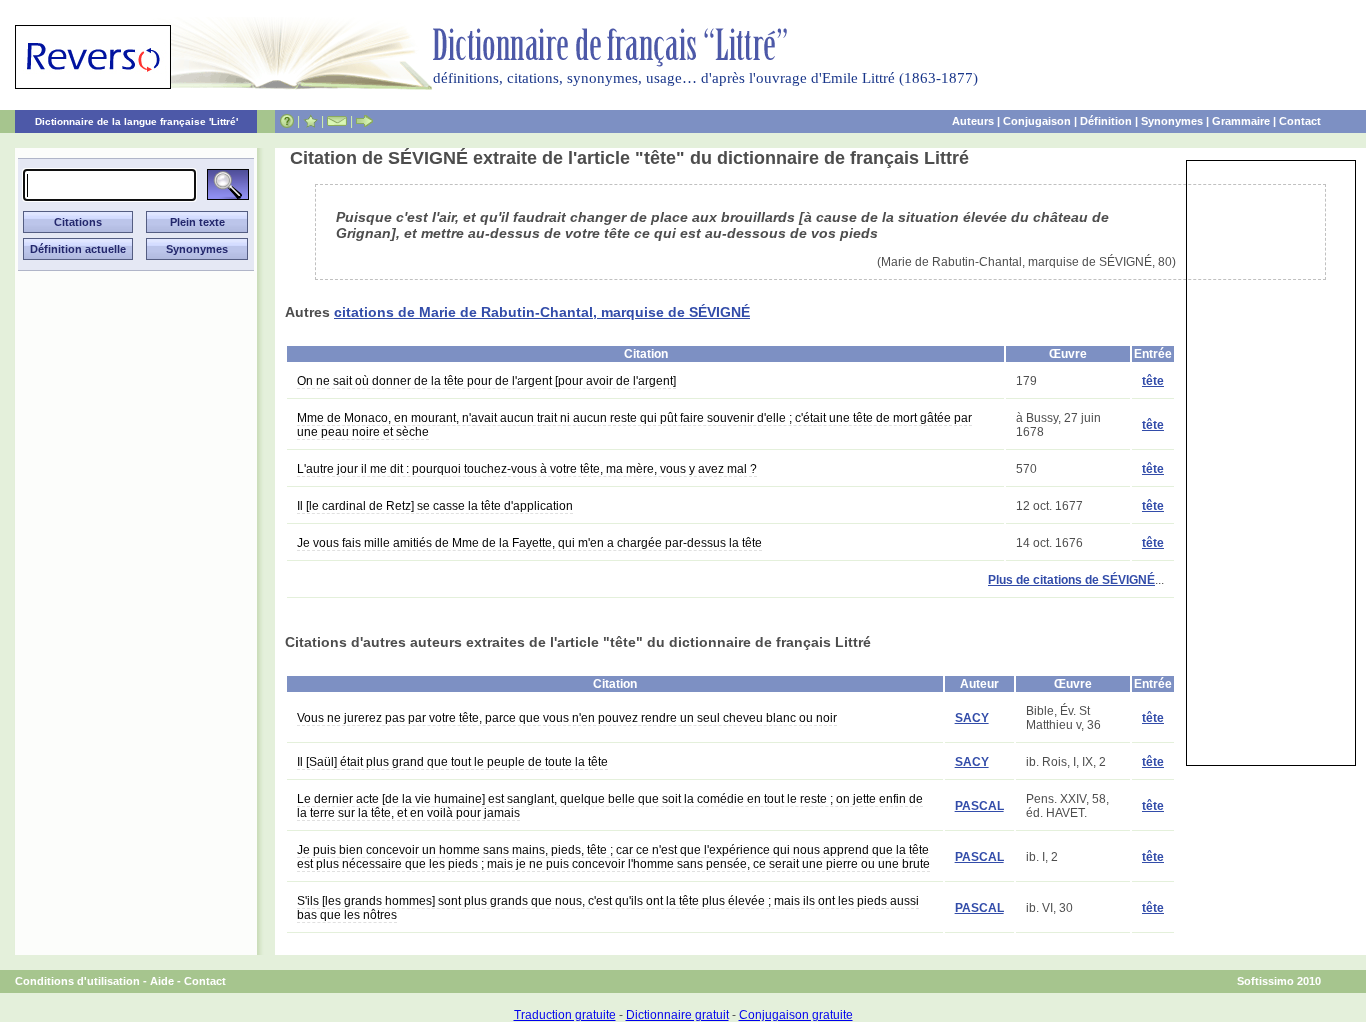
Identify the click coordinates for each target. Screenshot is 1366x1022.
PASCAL (979, 806)
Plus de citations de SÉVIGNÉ (1071, 580)
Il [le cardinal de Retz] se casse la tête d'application (435, 506)
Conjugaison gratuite (796, 1015)
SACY (972, 718)
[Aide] (287, 121)
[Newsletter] (337, 121)
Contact (1300, 121)
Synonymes (1172, 121)
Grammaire (1241, 121)
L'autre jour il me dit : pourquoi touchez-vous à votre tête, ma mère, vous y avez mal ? (527, 469)
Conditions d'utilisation (77, 981)
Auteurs (973, 121)
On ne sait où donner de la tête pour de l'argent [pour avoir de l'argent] (486, 381)
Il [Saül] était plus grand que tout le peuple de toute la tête (452, 762)
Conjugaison (1037, 121)
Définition (1106, 121)
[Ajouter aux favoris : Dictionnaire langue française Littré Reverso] (310, 121)
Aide (162, 981)
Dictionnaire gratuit (677, 1015)
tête (1153, 381)
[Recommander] (364, 121)
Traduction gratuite (565, 1015)
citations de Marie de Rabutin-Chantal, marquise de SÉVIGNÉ (542, 312)
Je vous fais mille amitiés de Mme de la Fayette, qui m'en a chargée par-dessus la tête (529, 543)
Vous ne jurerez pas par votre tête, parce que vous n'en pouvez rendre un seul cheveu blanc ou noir (567, 718)
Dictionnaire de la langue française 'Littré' (136, 121)
